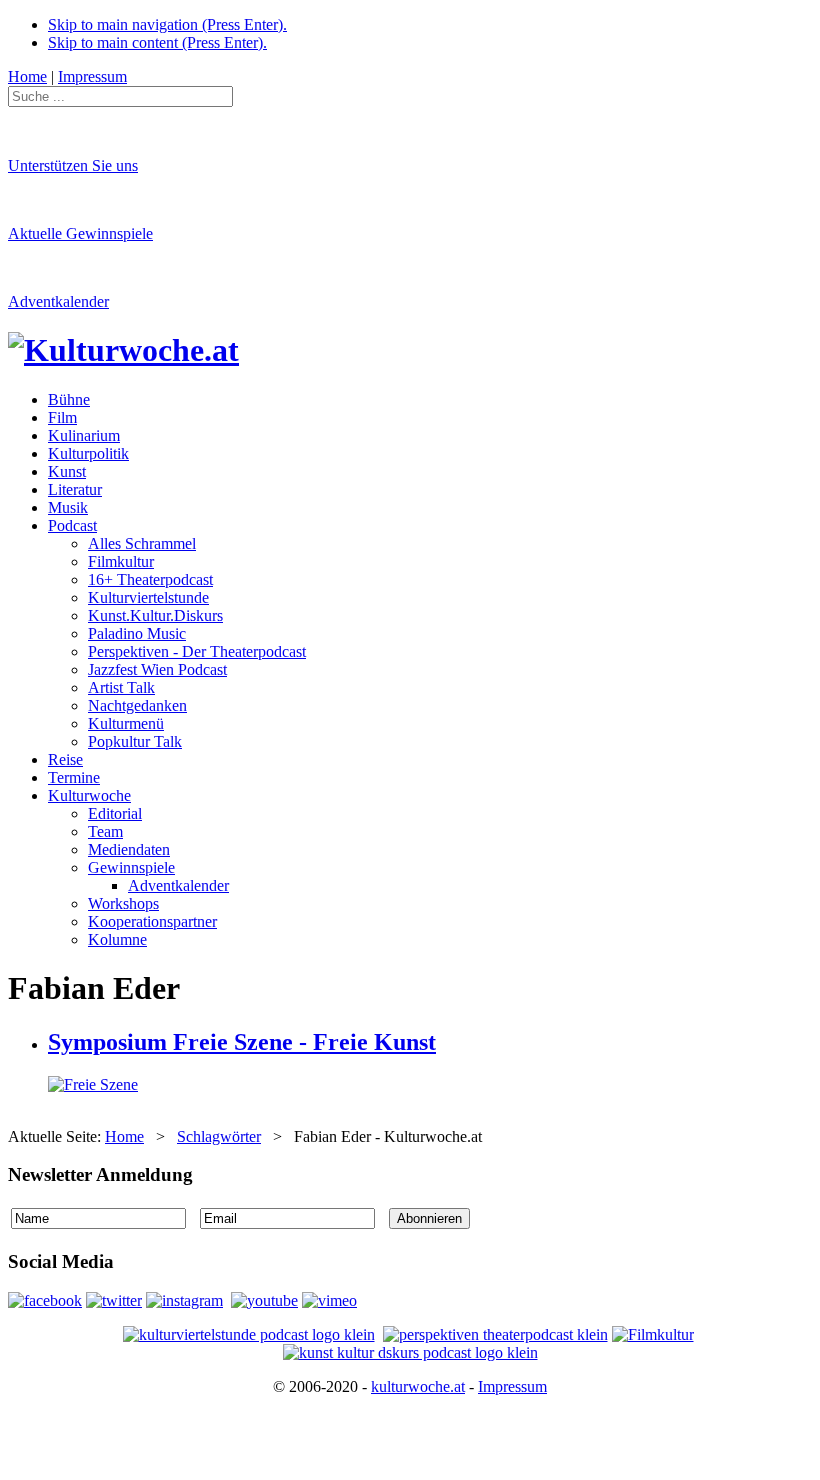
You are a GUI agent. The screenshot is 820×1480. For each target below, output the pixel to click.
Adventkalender (58, 301)
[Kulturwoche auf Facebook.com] (45, 1300)
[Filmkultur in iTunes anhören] (653, 1334)
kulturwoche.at (418, 1386)
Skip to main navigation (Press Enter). (167, 24)
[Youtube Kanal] (329, 1300)
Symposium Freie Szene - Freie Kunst (242, 1042)
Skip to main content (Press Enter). (157, 42)
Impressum (512, 1386)
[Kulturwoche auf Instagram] (184, 1300)
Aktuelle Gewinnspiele (80, 233)
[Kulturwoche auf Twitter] (114, 1300)
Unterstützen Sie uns (73, 165)
